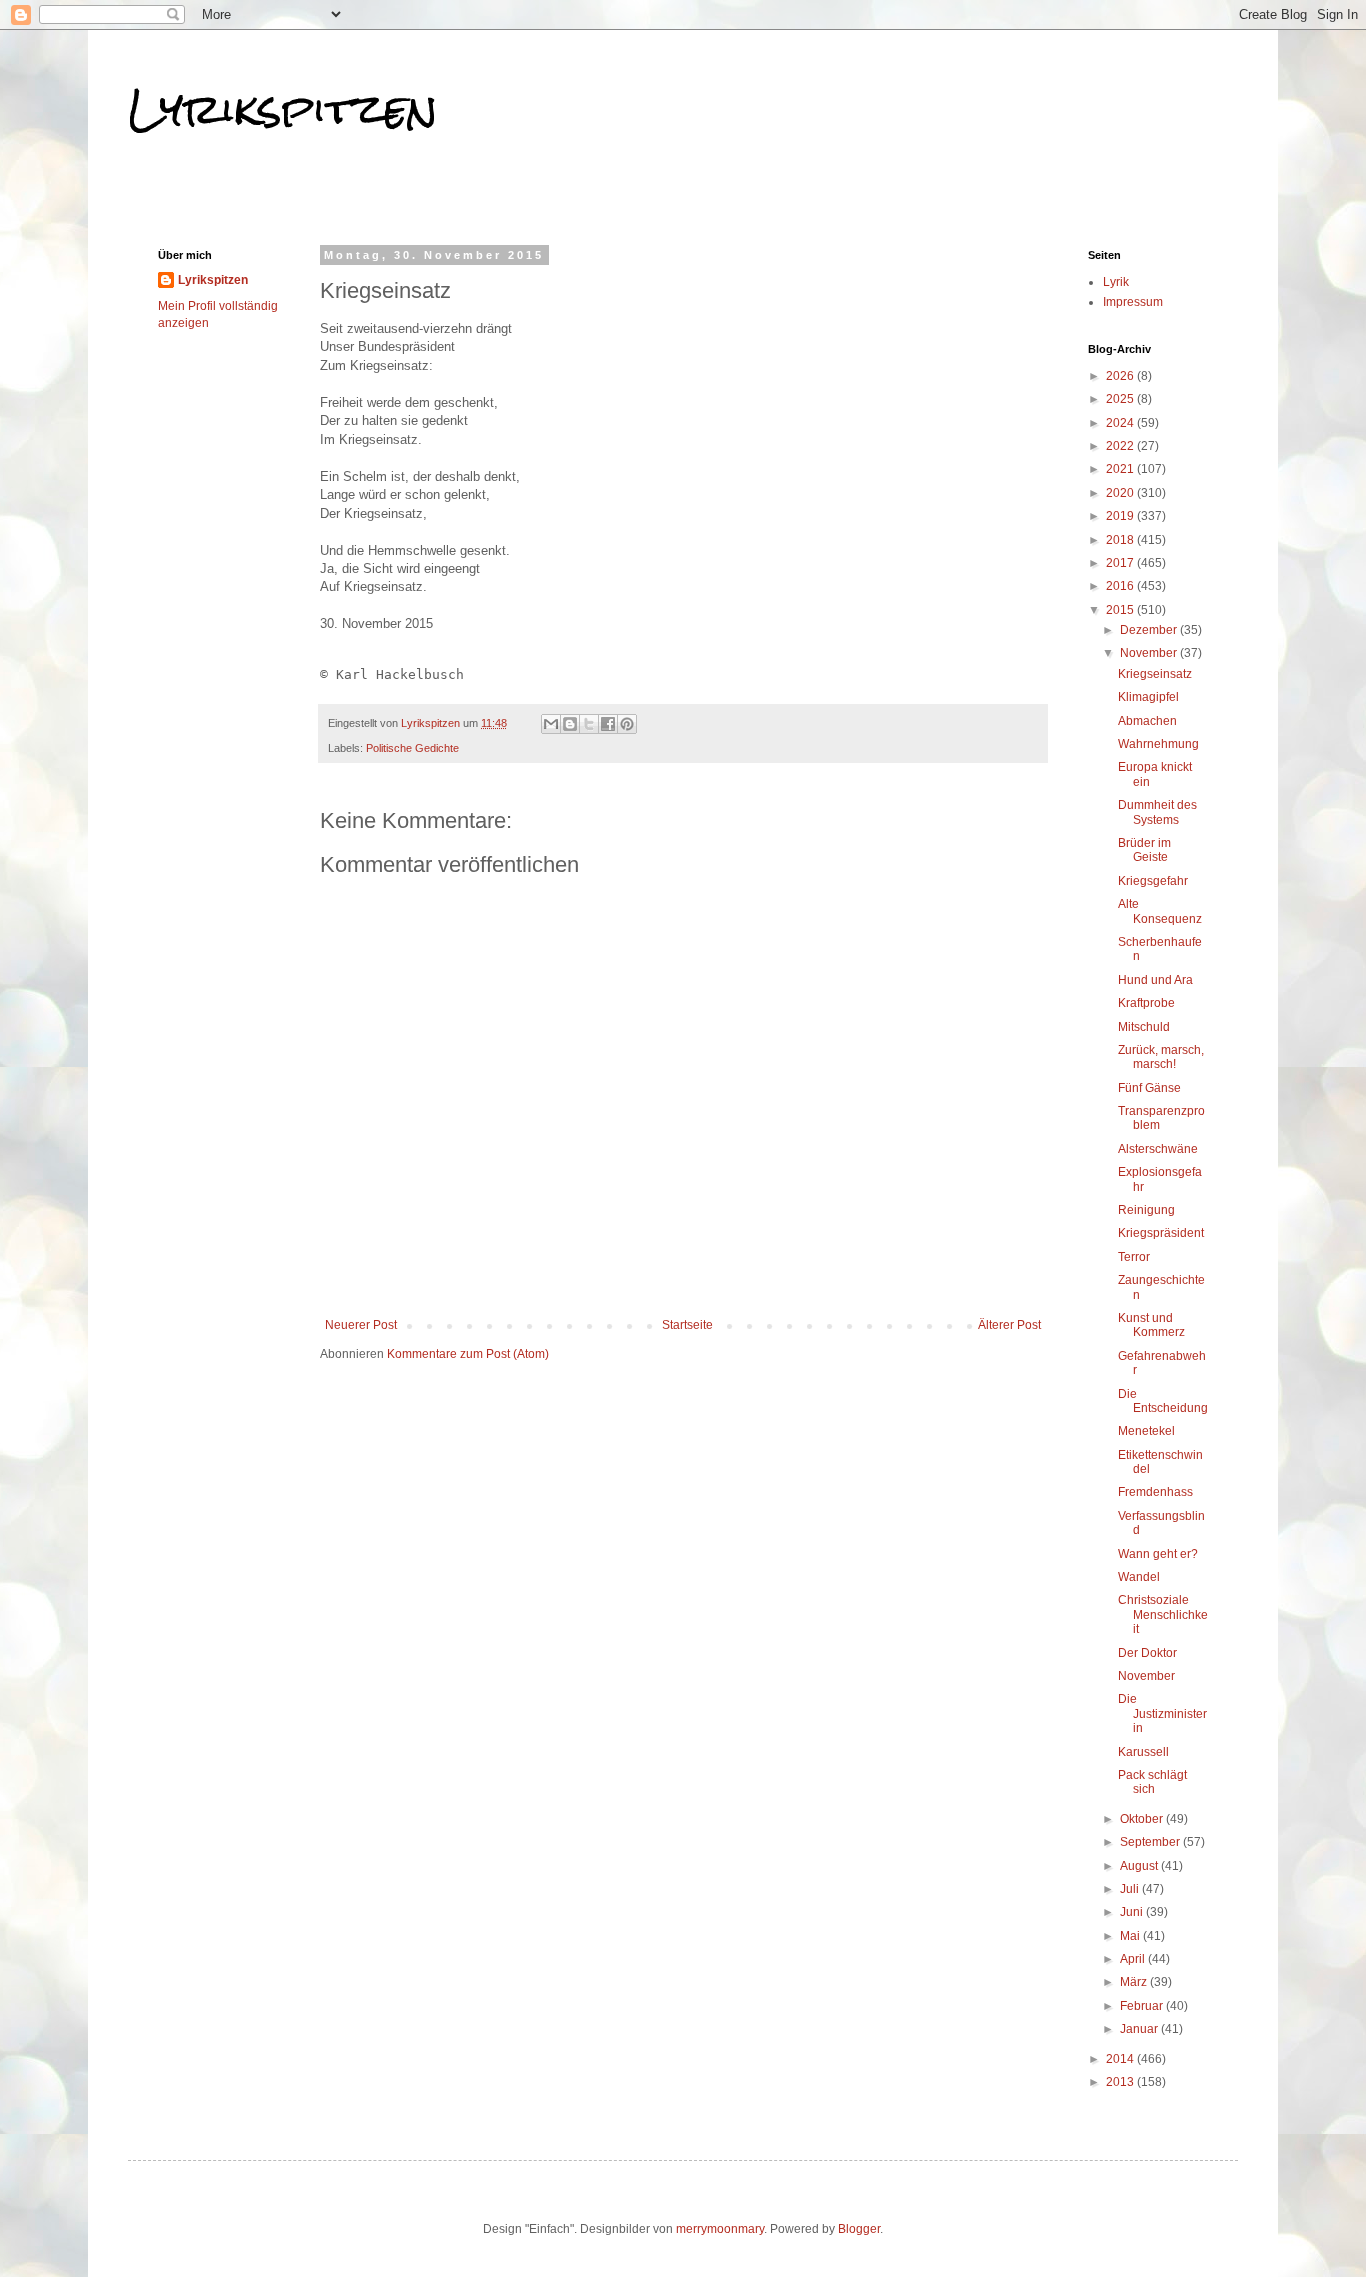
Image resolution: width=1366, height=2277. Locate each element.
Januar (1140, 2029)
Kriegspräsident (1161, 1233)
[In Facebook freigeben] (608, 724)
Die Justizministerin (1162, 1713)
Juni (1133, 1912)
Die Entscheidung (1163, 1401)
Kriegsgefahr (1153, 881)
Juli (1131, 1889)
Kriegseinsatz (1155, 674)
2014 (1121, 2059)
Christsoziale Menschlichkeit (1163, 1614)
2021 (1121, 469)
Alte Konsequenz (1160, 911)
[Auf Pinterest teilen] (627, 724)
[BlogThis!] (570, 724)
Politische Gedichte (412, 748)
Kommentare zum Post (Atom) (468, 1354)
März (1135, 1982)
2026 (1121, 376)
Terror (1134, 1257)
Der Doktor (1147, 1653)
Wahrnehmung (1158, 744)
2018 (1121, 540)
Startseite (687, 1325)
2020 (1121, 493)
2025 (1121, 399)
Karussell (1143, 1752)
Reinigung (1146, 1210)
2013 (1121, 2082)
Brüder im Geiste (1144, 850)
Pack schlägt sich (1152, 1782)
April (1134, 1959)
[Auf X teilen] (589, 724)
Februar (1143, 2006)
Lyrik (1116, 282)
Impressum (1133, 302)
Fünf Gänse (1149, 1088)
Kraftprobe (1146, 1003)
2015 (1121, 610)
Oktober (1143, 1819)
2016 (1121, 586)
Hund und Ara (1155, 980)
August (1140, 1866)
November (1150, 653)
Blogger (859, 2229)
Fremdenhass (1155, 1492)
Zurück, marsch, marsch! (1161, 1057)
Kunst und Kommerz (1151, 1325)
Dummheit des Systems (1157, 812)
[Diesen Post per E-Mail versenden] (551, 724)
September (1151, 1842)
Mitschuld (1144, 1027)
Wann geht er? (1158, 1554)
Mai (1131, 1936)
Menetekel (1146, 1431)
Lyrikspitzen (283, 109)
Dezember (1150, 630)
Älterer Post (1009, 1325)
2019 (1121, 516)
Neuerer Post (361, 1325)
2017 (1121, 563)
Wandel (1139, 1577)
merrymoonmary (720, 2229)
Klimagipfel (1148, 697)
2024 (1121, 423)
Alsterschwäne (1158, 1149)
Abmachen (1147, 721)
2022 (1121, 446)
